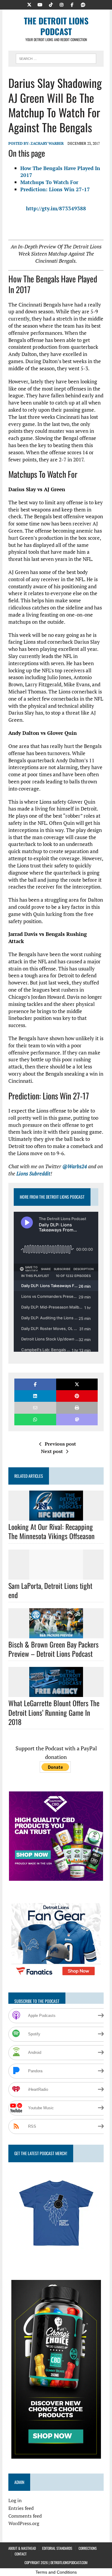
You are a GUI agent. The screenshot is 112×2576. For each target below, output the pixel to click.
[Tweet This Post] (77, 1384)
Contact (21, 2554)
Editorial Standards (57, 2548)
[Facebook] (72, 4)
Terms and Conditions (56, 2572)
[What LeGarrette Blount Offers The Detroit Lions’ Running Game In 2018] (56, 1693)
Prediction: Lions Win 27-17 (55, 189)
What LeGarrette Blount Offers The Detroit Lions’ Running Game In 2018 (54, 1712)
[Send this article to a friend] (35, 1408)
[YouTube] (40, 4)
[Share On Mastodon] (77, 1420)
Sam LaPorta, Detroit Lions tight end (50, 1590)
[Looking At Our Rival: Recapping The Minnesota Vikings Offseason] (56, 1517)
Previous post (60, 1444)
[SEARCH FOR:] (56, 58)
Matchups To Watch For (49, 182)
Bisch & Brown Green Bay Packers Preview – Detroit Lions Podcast (53, 1649)
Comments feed (25, 2516)
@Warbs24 (75, 1166)
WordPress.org (24, 2523)
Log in (15, 2500)
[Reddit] (83, 4)
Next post (52, 1451)
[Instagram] (62, 4)
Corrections (88, 2548)
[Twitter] (29, 4)
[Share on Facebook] (35, 1384)
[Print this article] (77, 1408)
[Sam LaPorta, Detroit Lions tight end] (56, 1575)
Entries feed (21, 2508)
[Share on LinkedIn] (35, 1396)
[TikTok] (51, 4)
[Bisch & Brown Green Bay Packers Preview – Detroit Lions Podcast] (56, 1634)
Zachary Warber (47, 143)
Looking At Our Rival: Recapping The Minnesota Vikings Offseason (52, 1531)
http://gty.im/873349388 (56, 208)
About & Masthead (22, 2548)
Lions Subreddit (33, 1173)
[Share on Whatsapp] (35, 1420)
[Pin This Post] (77, 1396)
